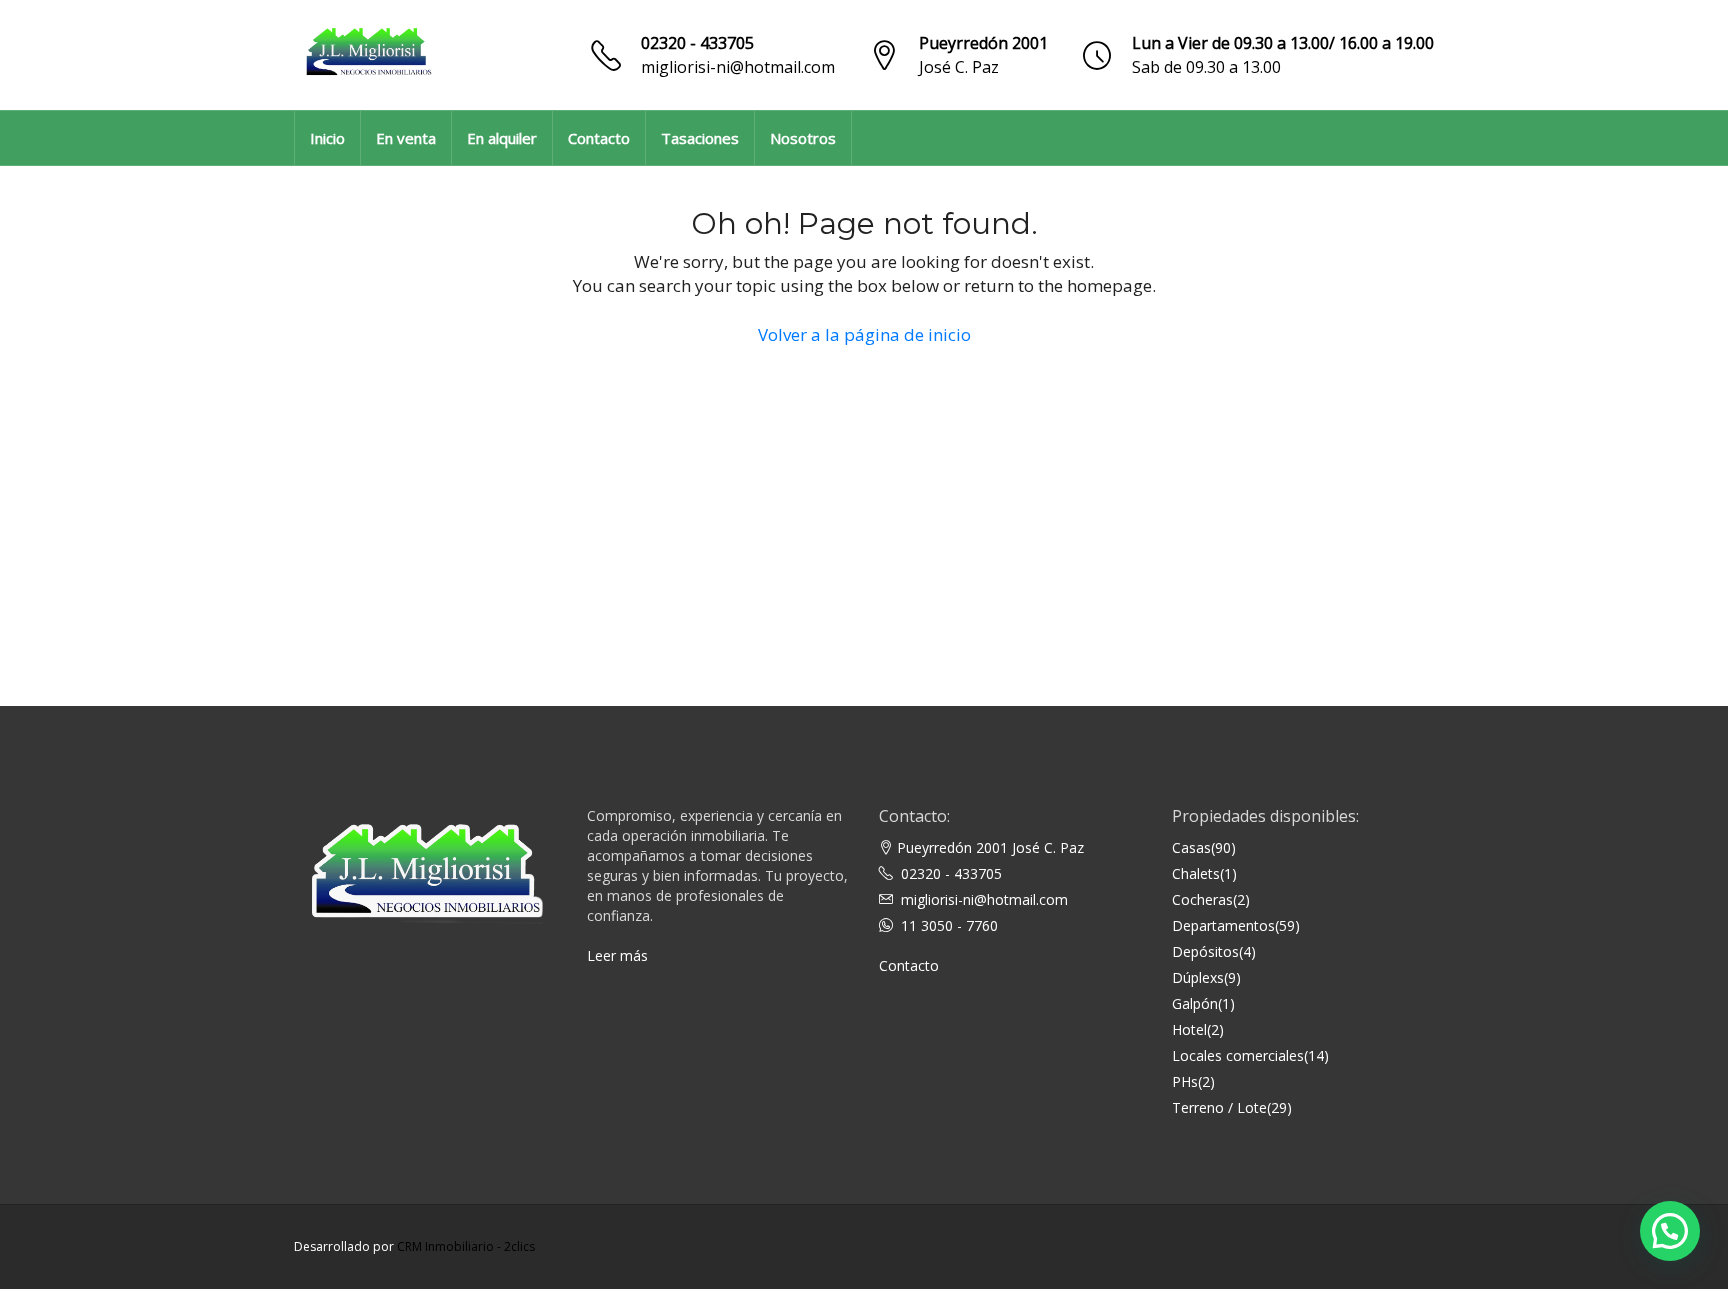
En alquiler (502, 138)
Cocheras (1202, 899)
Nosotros (803, 138)
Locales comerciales (1238, 1055)
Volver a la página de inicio (864, 334)
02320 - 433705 (697, 43)
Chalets (1196, 873)
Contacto (599, 138)
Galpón (1195, 1003)
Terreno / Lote (1219, 1107)
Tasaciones (700, 138)
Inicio (327, 138)
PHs (1185, 1081)
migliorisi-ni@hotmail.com (738, 67)
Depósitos (1205, 951)
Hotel (1189, 1029)
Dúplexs (1198, 977)
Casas (1191, 847)
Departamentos (1223, 925)
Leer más (617, 955)
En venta (406, 138)
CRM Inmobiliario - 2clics (466, 1246)
